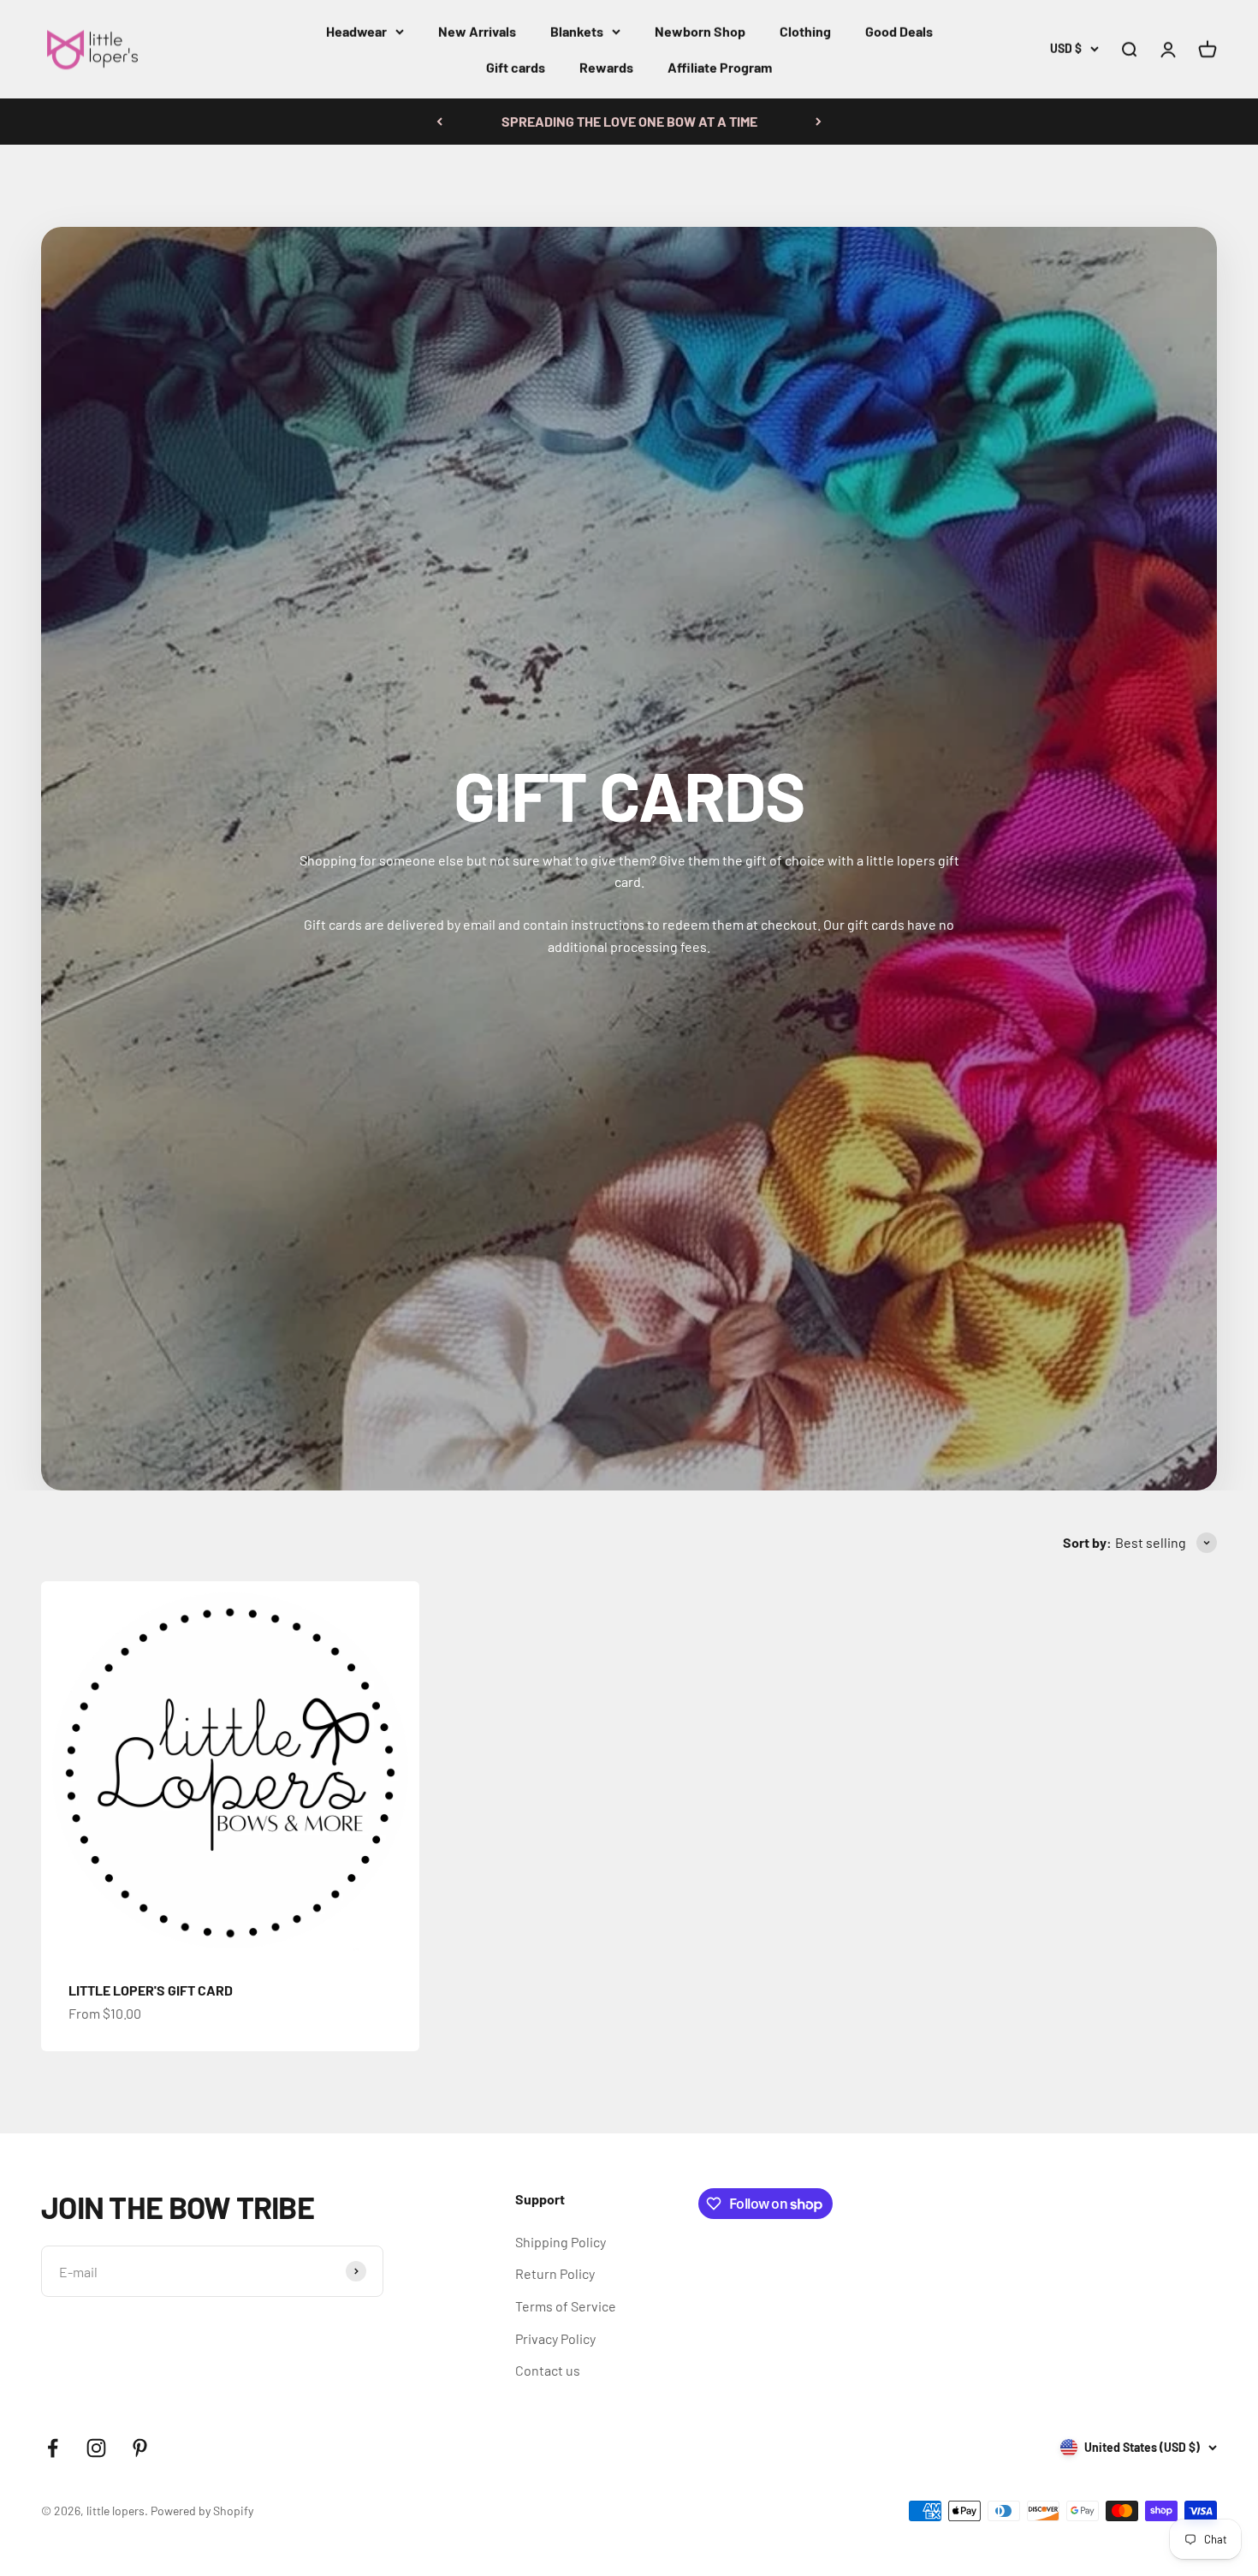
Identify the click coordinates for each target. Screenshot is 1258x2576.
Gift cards (516, 67)
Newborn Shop (700, 31)
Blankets (577, 31)
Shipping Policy (561, 2242)
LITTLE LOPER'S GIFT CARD (151, 1990)
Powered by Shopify (202, 2511)
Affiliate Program (720, 67)
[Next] (819, 122)
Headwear (356, 31)
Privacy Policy (555, 2338)
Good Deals (899, 31)
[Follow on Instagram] (96, 2448)
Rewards (606, 67)
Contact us (548, 2370)
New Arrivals (477, 31)
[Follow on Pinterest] (140, 2448)
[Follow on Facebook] (53, 2448)
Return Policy (555, 2273)
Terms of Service (566, 2306)
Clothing (805, 31)
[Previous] (439, 122)
